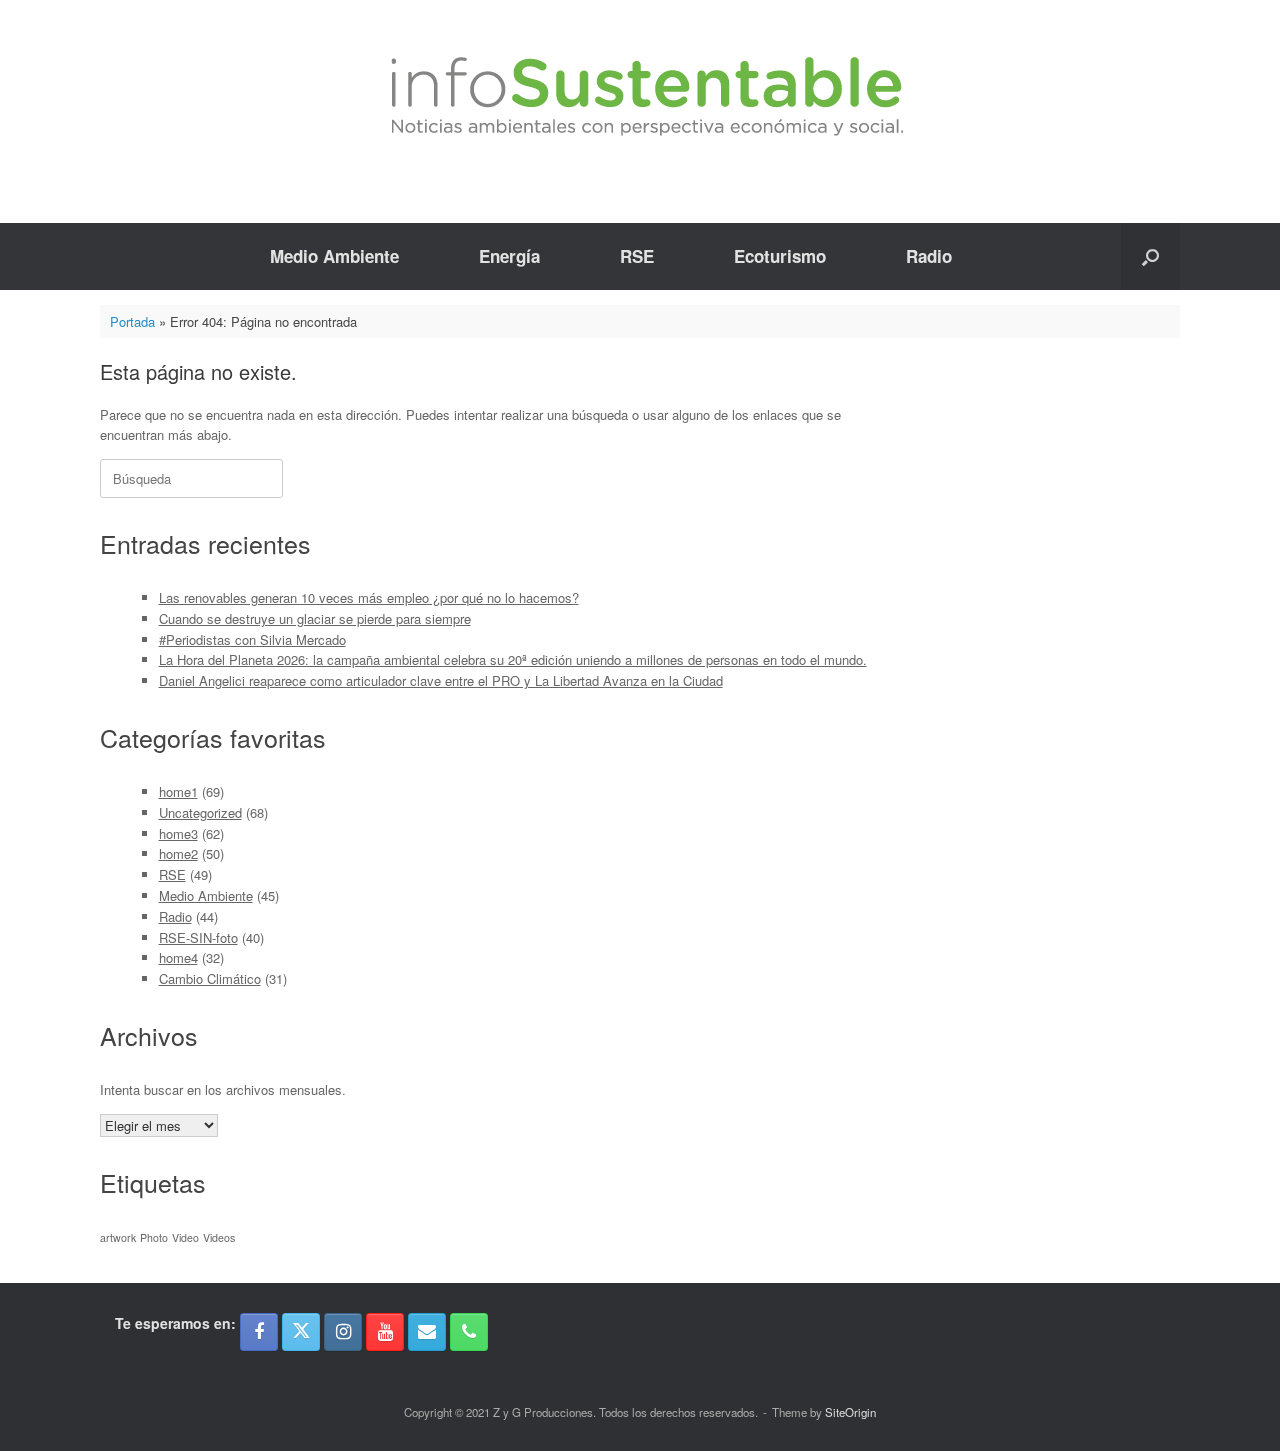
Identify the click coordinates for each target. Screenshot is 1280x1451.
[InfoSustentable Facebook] (259, 1332)
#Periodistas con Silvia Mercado (252, 639)
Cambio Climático (210, 978)
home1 (178, 791)
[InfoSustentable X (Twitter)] (301, 1332)
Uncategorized (200, 812)
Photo (154, 1237)
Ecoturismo (780, 256)
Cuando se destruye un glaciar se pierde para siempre (315, 618)
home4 (178, 957)
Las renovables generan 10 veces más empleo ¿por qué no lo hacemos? (369, 597)
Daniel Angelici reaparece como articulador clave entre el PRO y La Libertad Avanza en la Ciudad (441, 680)
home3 (178, 833)
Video (185, 1237)
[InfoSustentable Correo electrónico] (427, 1332)
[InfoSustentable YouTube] (385, 1332)
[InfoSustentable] (640, 96)
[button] (1150, 256)
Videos (219, 1237)
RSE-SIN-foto (198, 937)
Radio (929, 256)
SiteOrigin (850, 1412)
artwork (118, 1237)
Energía (509, 256)
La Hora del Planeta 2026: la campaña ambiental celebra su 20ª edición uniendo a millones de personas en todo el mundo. (513, 659)
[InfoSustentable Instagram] (343, 1332)
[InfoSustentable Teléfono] (469, 1332)
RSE (637, 256)
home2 (178, 853)
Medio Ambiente (334, 256)
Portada (132, 321)
